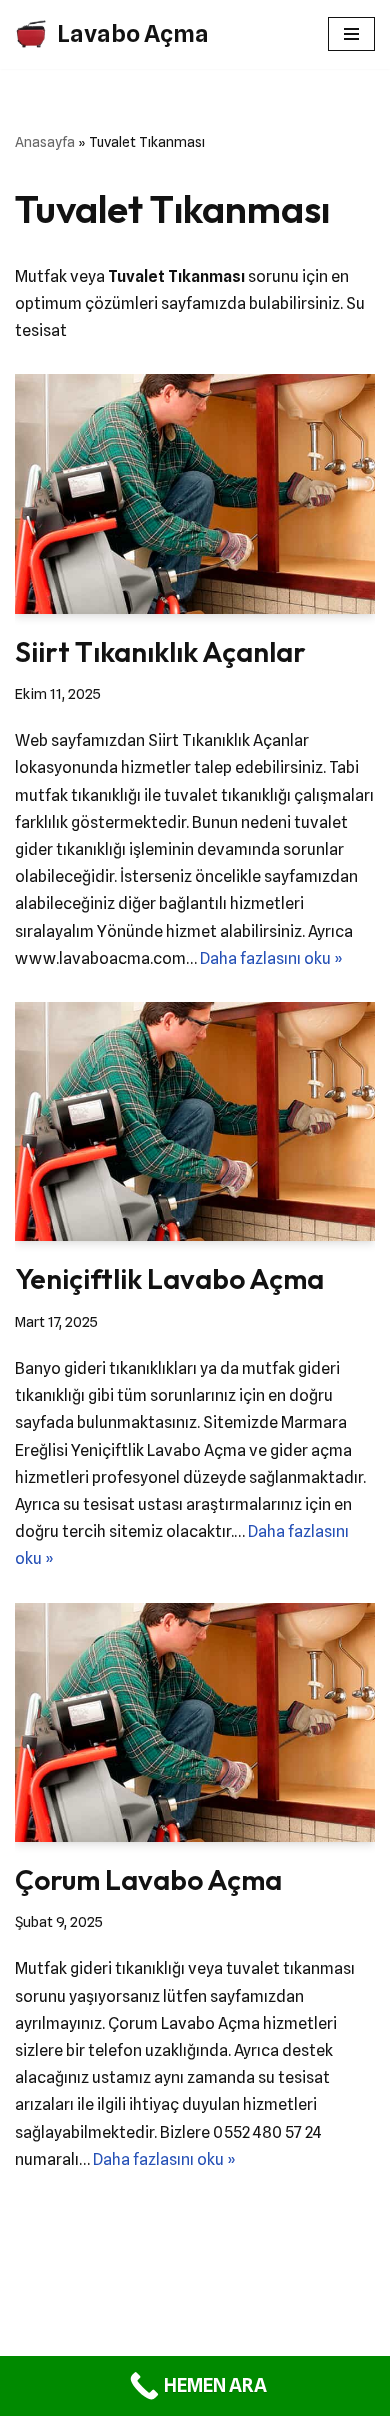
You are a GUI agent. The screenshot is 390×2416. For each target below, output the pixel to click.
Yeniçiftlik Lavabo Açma (169, 1278)
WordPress (220, 2324)
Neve (150, 2324)
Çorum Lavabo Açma (148, 1879)
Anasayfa (45, 142)
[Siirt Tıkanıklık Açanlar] (195, 493)
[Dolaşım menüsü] (351, 34)
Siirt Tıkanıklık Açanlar (160, 651)
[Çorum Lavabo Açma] (195, 1722)
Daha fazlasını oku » (271, 958)
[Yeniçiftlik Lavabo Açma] (195, 1121)
